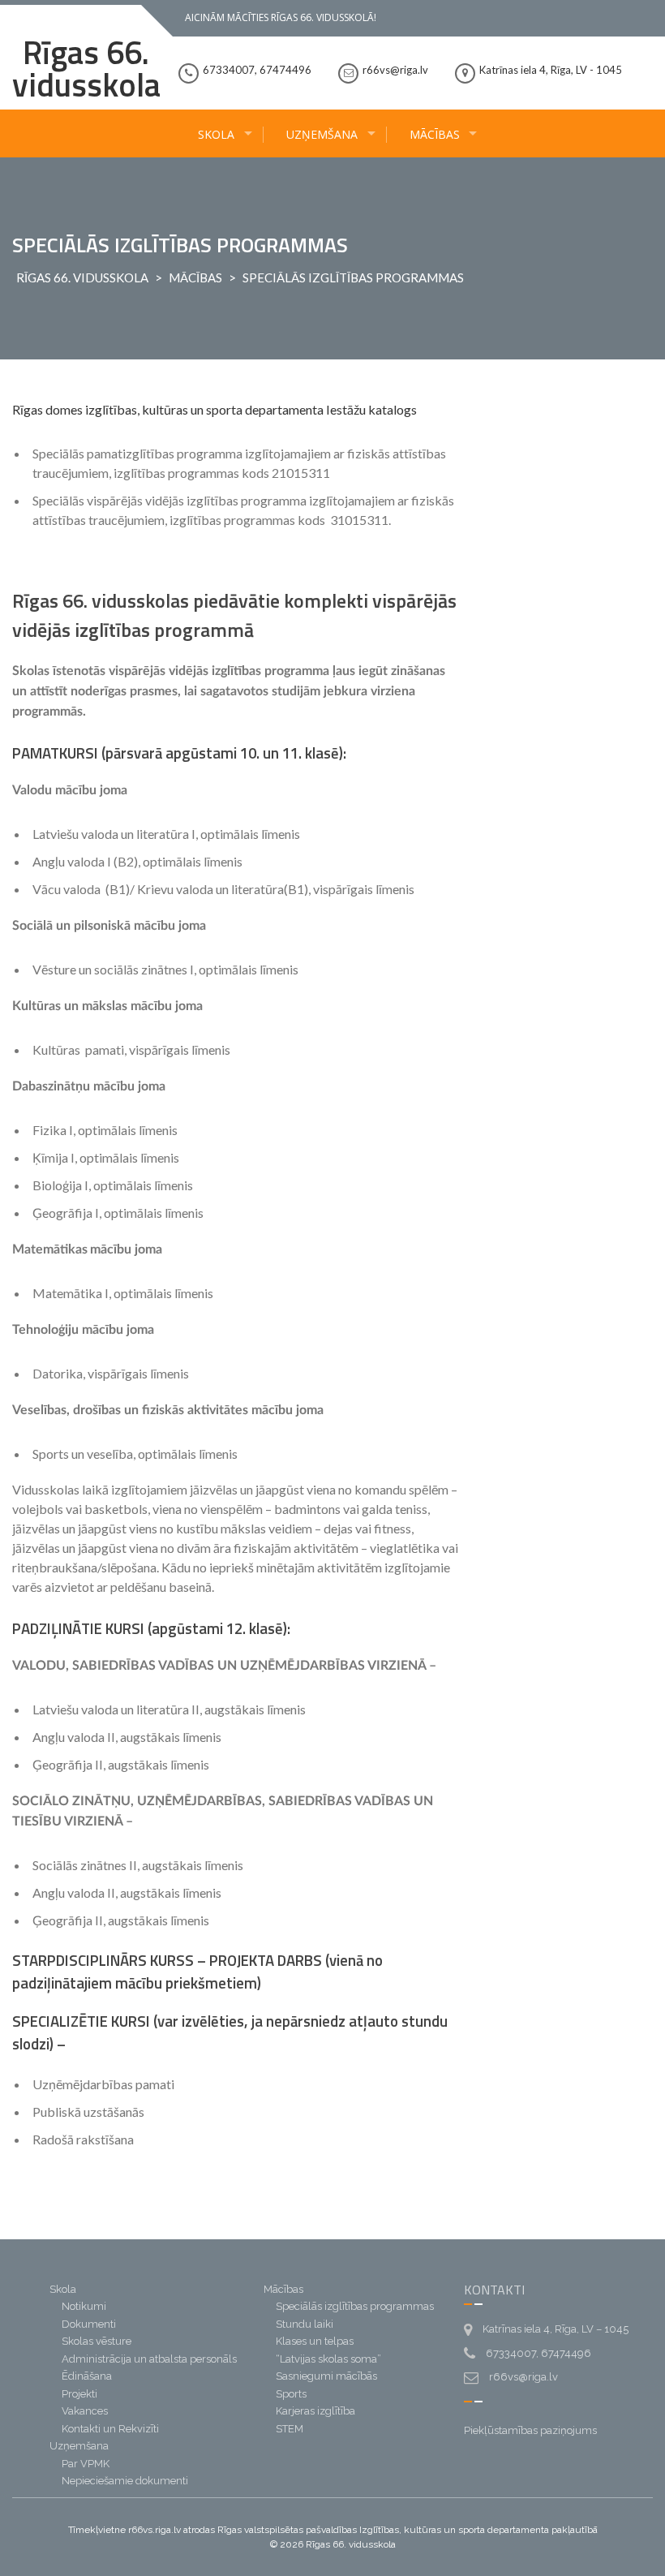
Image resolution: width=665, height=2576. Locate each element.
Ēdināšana (87, 2376)
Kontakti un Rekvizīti (110, 2429)
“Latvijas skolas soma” (328, 2359)
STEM (290, 2429)
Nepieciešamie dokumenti (125, 2481)
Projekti (79, 2394)
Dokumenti (89, 2324)
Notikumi (84, 2306)
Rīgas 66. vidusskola (86, 69)
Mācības (435, 134)
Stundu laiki (305, 2324)
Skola (216, 134)
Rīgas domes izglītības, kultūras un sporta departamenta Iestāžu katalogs (215, 409)
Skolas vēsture (97, 2341)
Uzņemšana (322, 134)
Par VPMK (86, 2464)
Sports (291, 2394)
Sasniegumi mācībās (326, 2376)
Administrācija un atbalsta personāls (149, 2359)
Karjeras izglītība (315, 2411)
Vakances (85, 2411)
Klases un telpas (315, 2341)
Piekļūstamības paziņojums (530, 2430)
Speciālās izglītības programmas (355, 2306)
